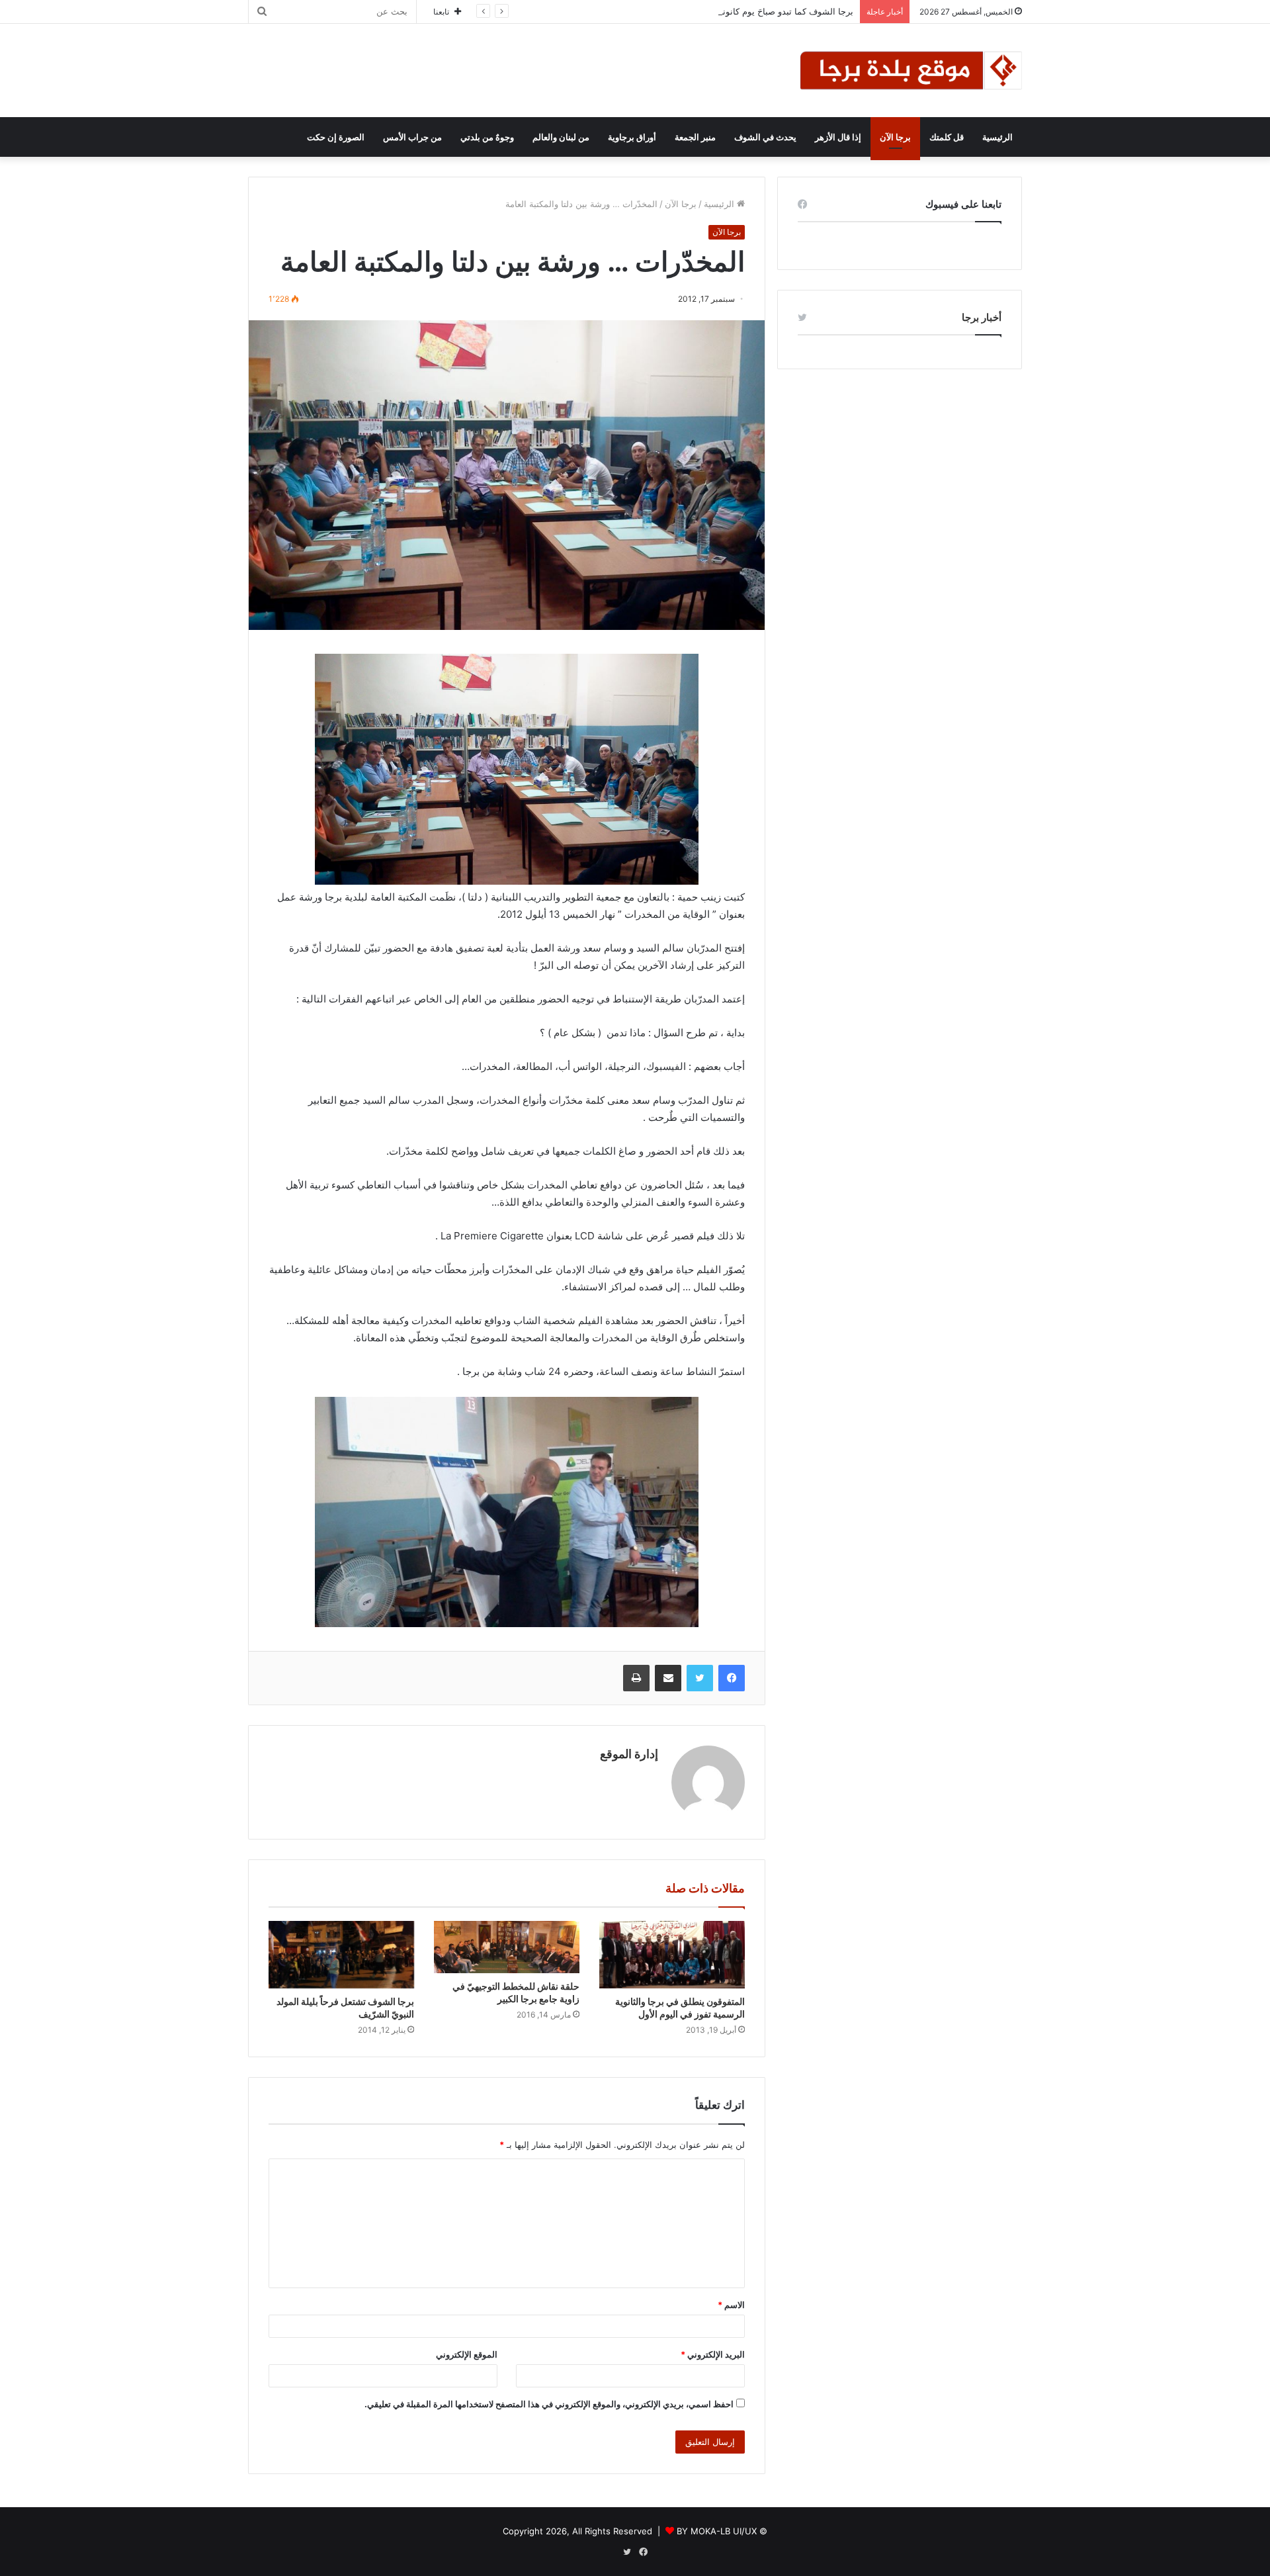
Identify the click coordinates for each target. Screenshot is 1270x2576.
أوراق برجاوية (632, 137)
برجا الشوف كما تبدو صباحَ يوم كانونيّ (784, 11)
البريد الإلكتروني (713, 2354)
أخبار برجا (982, 317)
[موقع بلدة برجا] (911, 70)
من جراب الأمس (412, 137)
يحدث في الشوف (765, 137)
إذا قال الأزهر (838, 137)
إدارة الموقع (629, 1754)
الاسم (731, 2305)
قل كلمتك (947, 137)
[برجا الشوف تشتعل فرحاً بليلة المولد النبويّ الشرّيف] (341, 1955)
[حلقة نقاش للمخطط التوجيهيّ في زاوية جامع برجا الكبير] (507, 1947)
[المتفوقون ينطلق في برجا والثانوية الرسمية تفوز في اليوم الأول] (672, 1955)
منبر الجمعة (695, 137)
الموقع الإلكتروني (467, 2354)
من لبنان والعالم (561, 137)
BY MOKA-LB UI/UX (717, 2531)
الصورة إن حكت (336, 137)
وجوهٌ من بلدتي (487, 137)
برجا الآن (895, 137)
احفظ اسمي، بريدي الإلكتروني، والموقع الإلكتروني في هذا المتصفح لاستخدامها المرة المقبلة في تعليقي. (549, 2404)
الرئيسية (997, 137)
